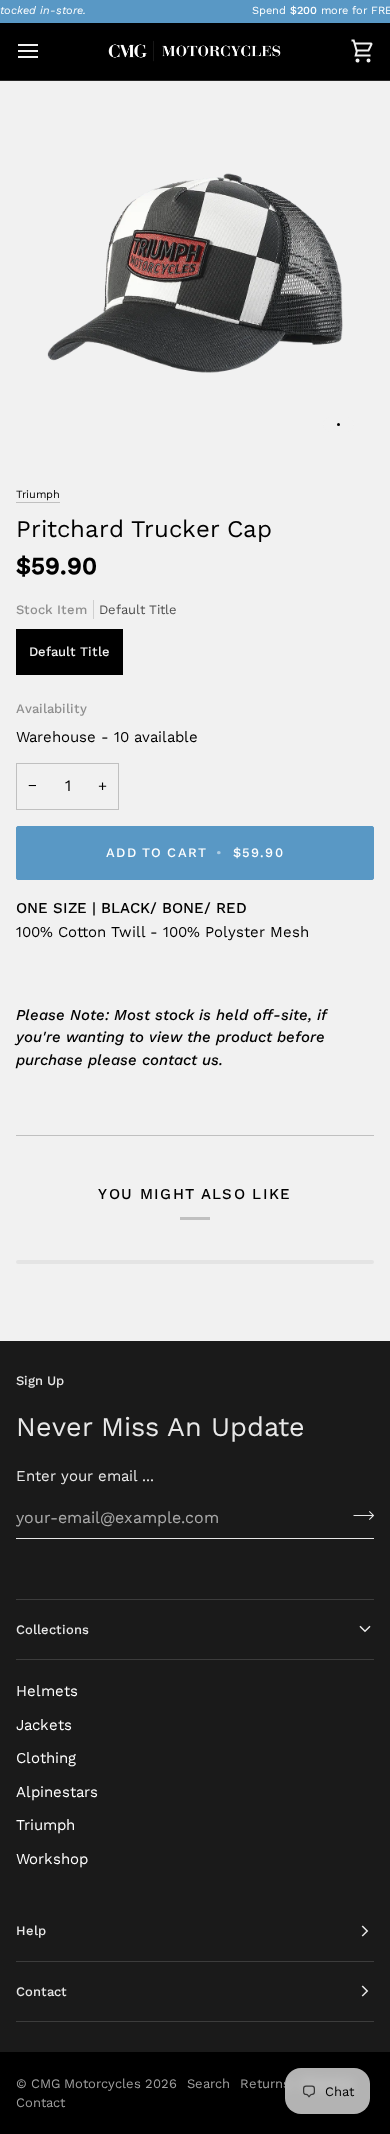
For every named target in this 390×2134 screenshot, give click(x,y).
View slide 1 (338, 424)
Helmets (47, 1691)
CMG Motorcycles (86, 2083)
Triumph (38, 494)
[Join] (357, 1515)
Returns (265, 2083)
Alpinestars (57, 1792)
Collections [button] (52, 1629)
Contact (40, 2102)
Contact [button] (41, 1991)
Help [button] (31, 1930)
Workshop (52, 1859)
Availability (51, 708)
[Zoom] (53, 414)
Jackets (44, 1725)
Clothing (46, 1758)
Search (208, 2083)
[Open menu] (46, 51)
